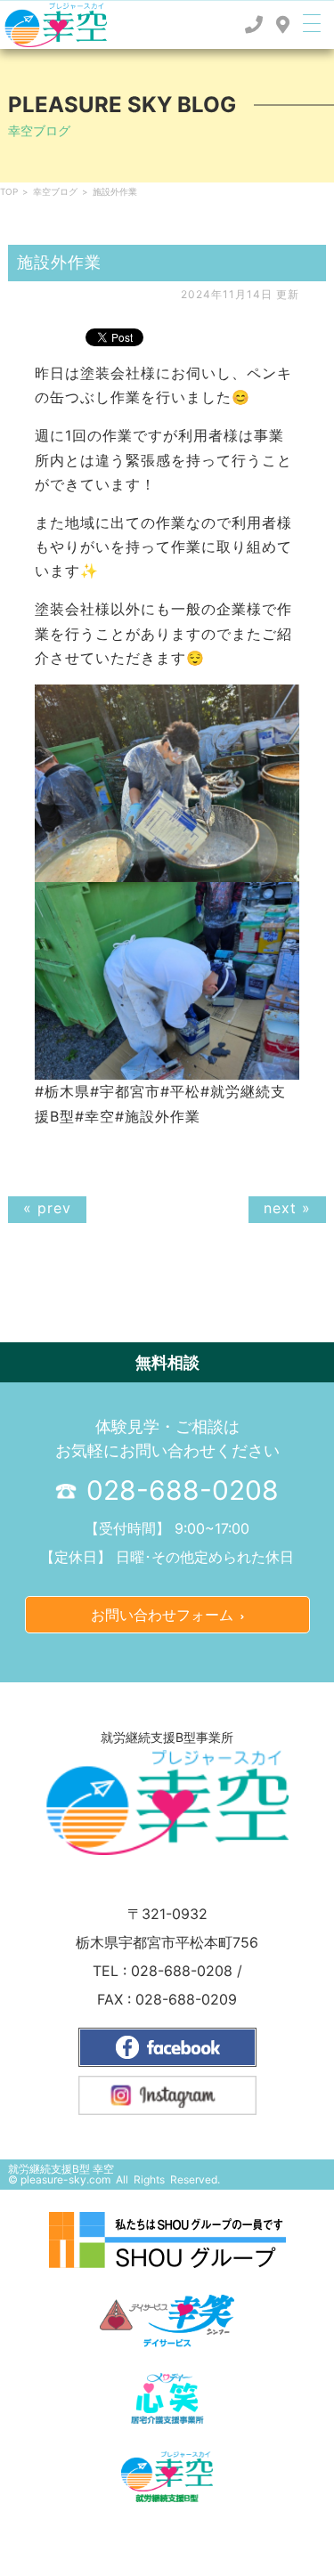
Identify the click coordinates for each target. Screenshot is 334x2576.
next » (287, 1208)
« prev (47, 1208)
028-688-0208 (179, 1490)
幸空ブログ (55, 191)
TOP (9, 191)
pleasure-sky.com (65, 2179)
